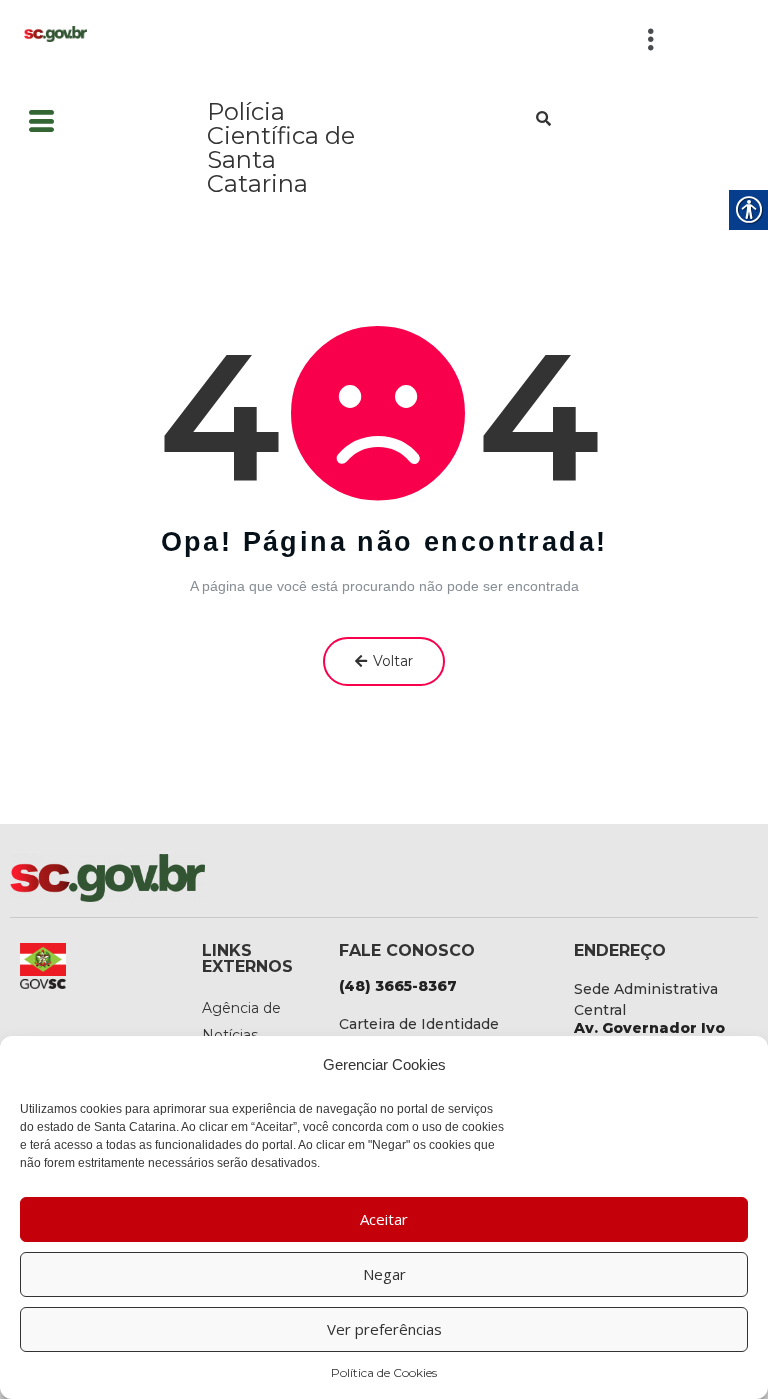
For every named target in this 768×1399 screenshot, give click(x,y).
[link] (55, 33)
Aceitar (384, 1219)
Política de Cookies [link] (384, 1372)
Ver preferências (384, 1329)
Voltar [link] (393, 661)
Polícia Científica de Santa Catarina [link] (281, 147)
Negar (384, 1274)
